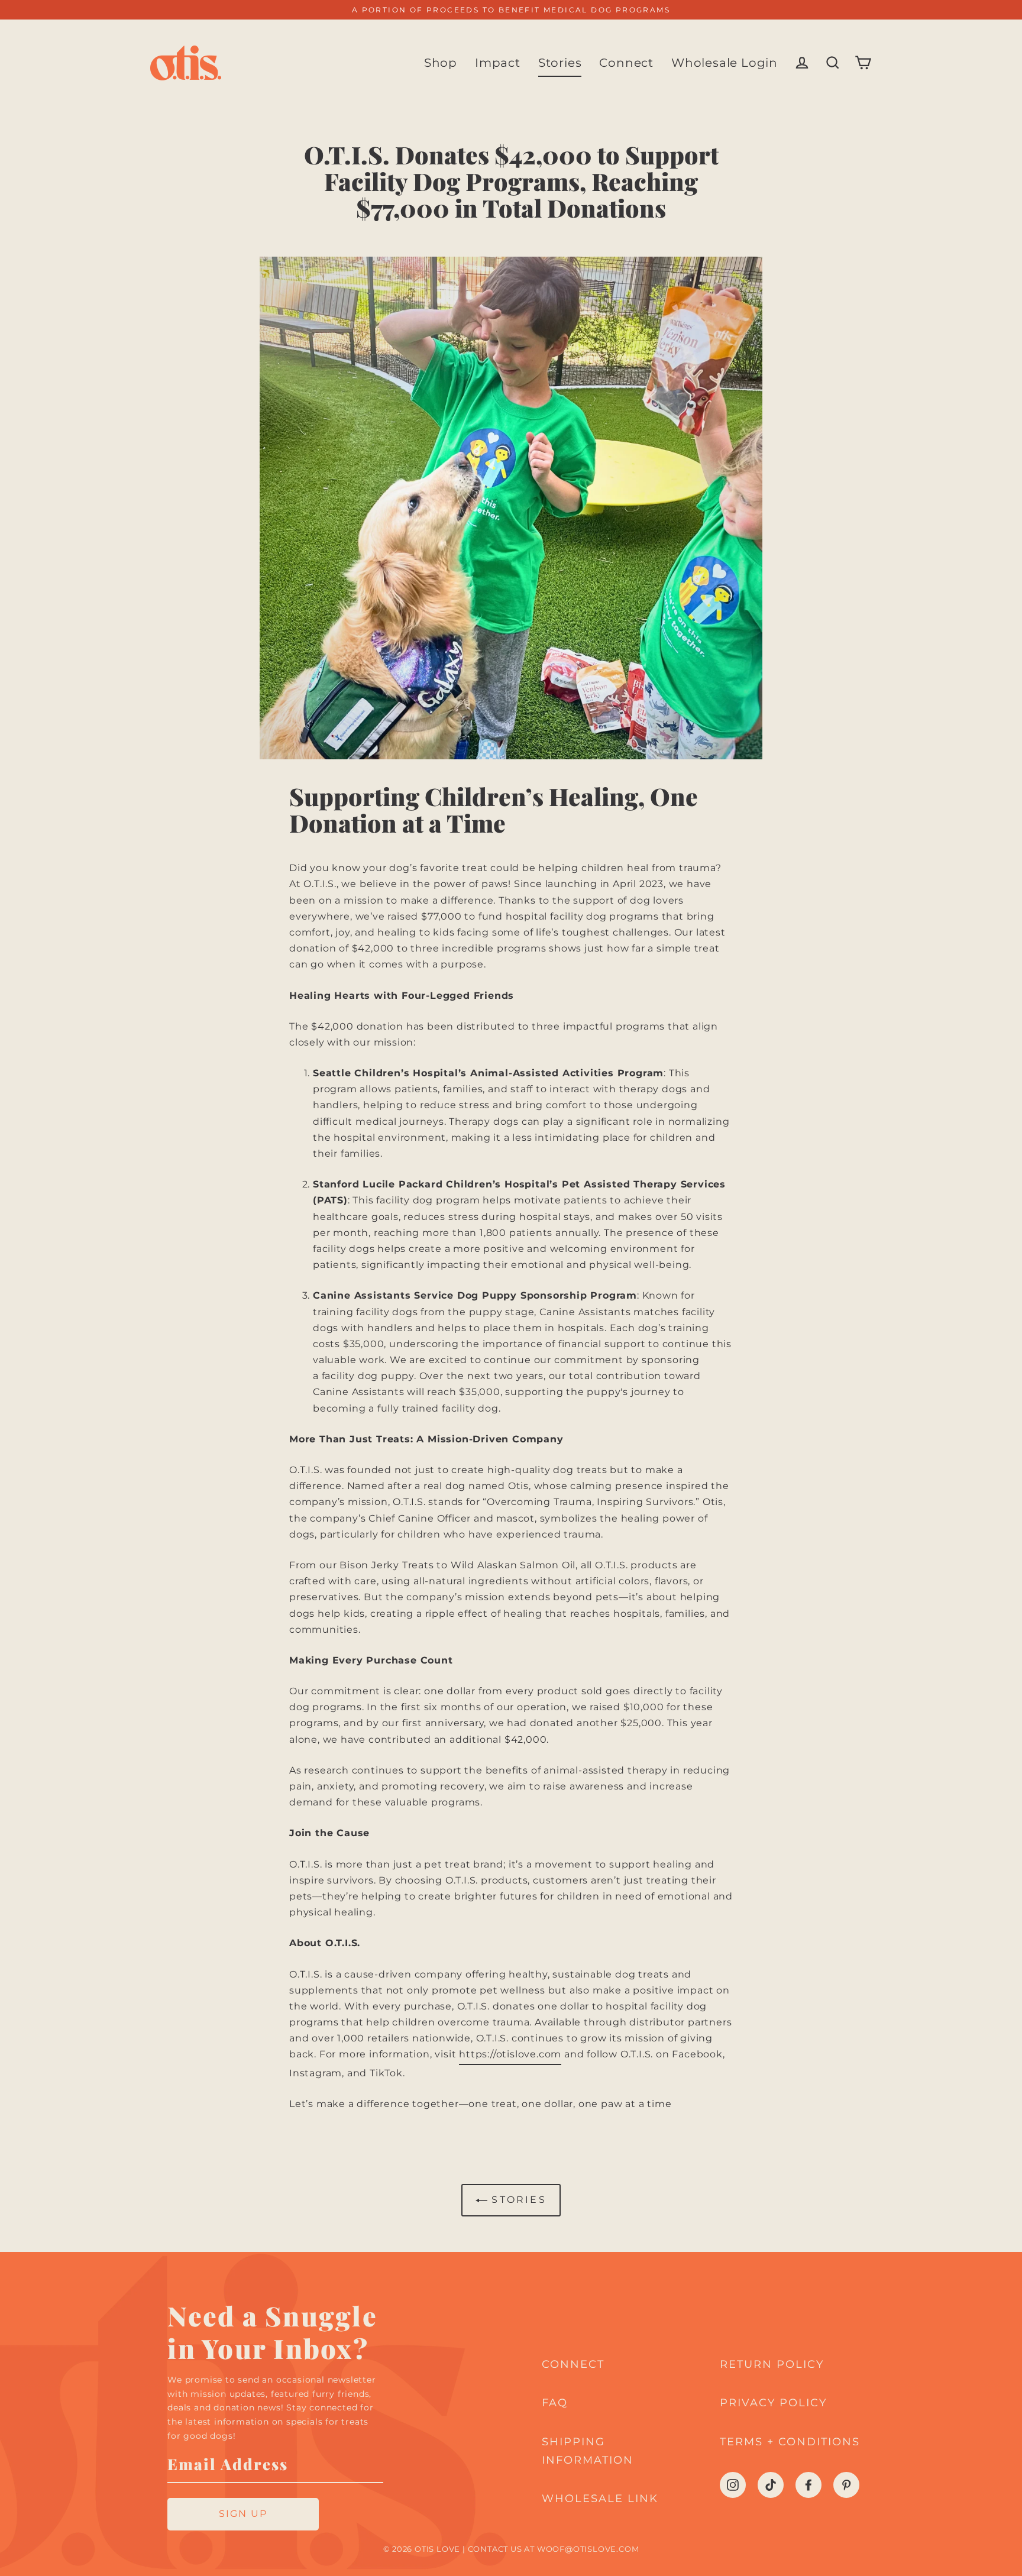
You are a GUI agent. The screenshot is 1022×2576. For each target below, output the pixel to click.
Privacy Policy (773, 2403)
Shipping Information (588, 2451)
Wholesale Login (725, 63)
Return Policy (772, 2364)
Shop (441, 63)
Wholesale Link (600, 2499)
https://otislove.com (510, 2054)
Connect (626, 63)
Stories (560, 63)
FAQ (555, 2403)
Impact (498, 63)
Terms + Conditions (790, 2442)
